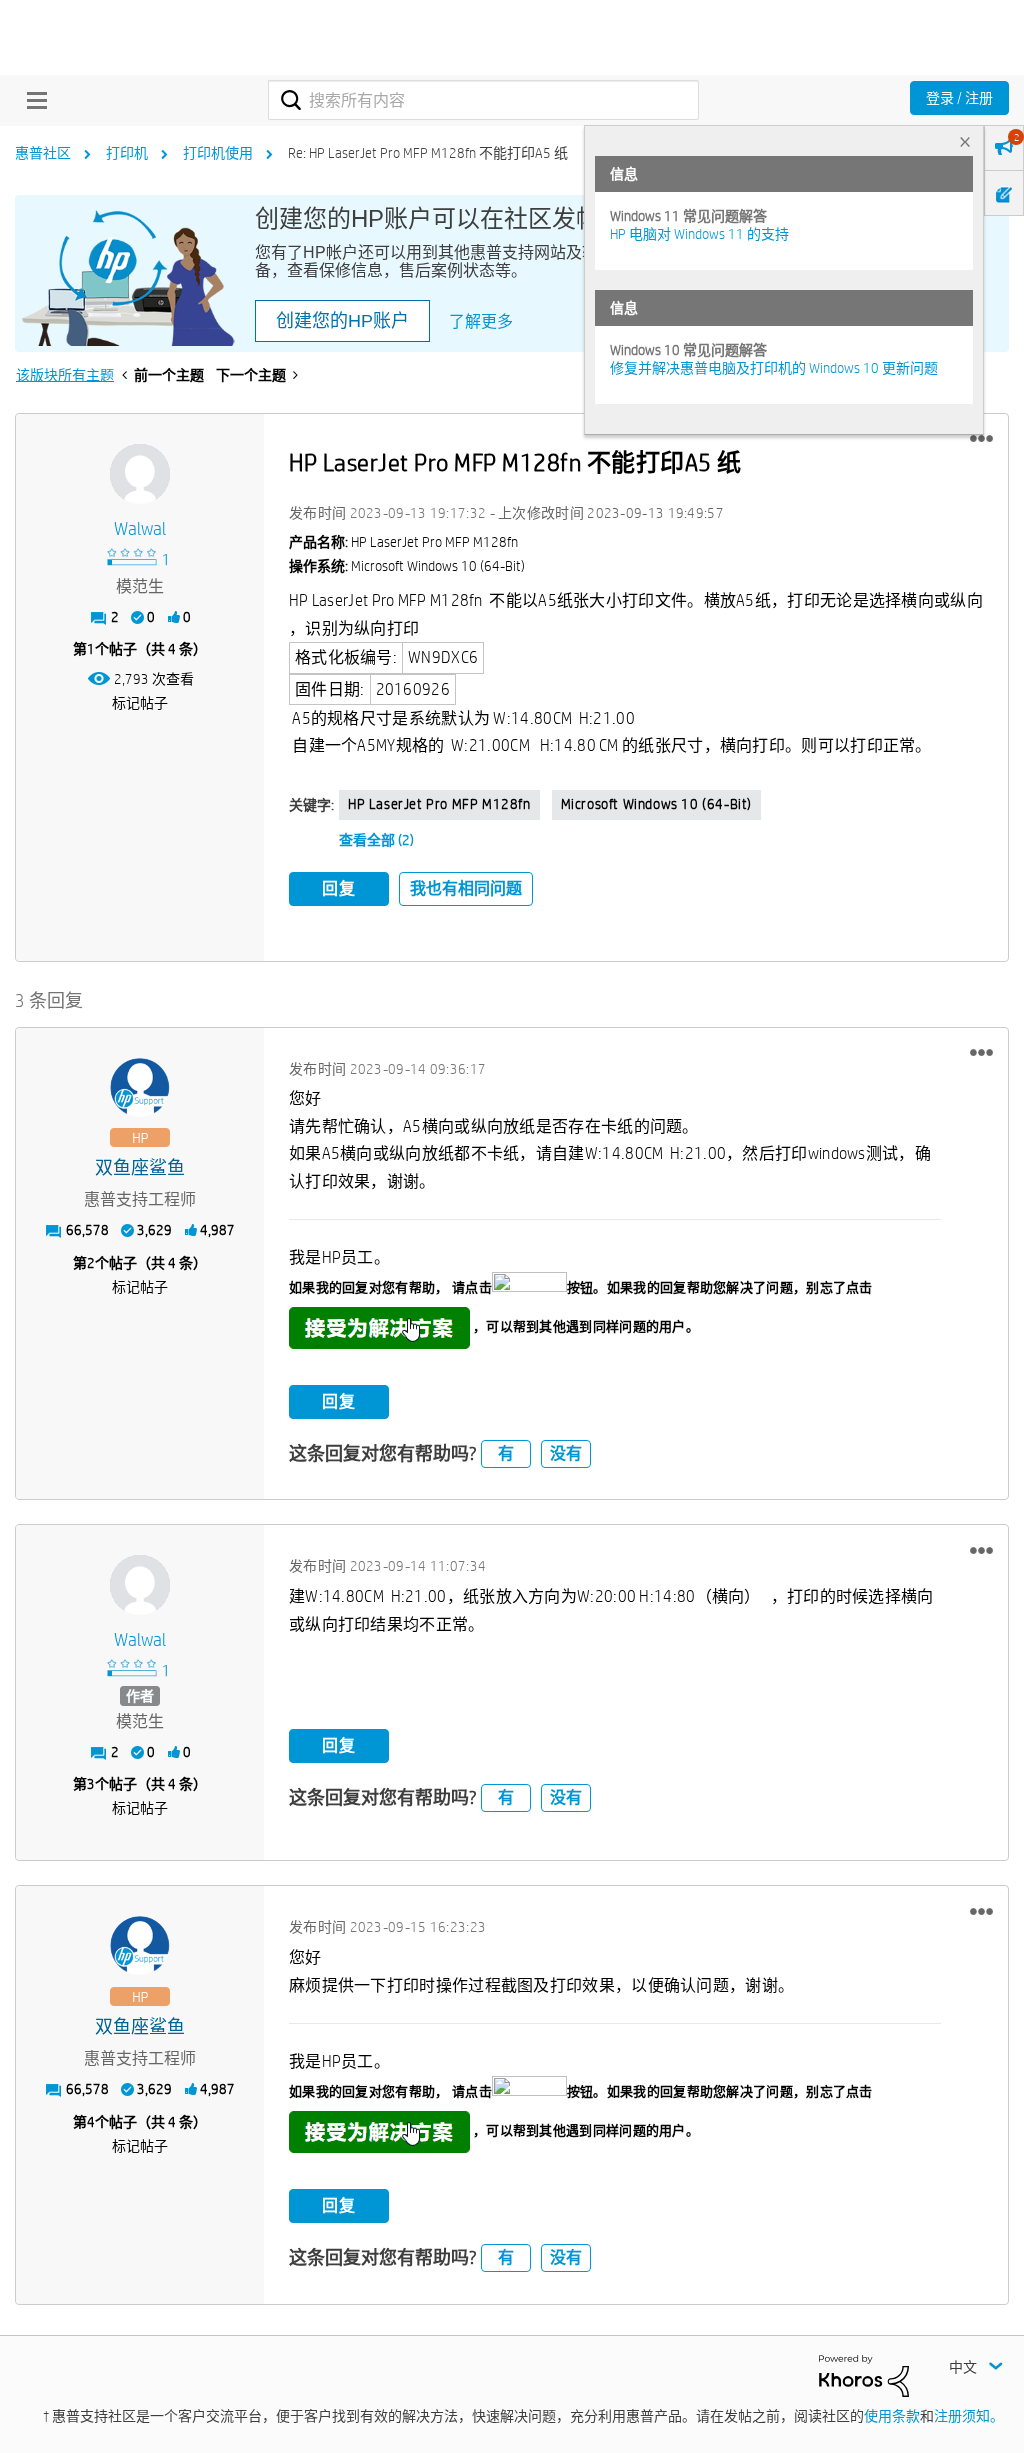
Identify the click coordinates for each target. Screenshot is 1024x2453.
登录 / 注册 (959, 98)
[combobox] (483, 100)
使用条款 (892, 2416)
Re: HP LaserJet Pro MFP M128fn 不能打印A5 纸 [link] (428, 153)
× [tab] (965, 141)
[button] (981, 439)
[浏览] (32, 100)
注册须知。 (969, 2416)
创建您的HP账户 (342, 321)
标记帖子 (140, 703)
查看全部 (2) (376, 840)
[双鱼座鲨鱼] (140, 1088)
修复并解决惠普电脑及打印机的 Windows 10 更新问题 (774, 368)
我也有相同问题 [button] (466, 888)
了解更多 (481, 321)
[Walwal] (140, 474)
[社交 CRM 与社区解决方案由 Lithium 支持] (864, 2374)
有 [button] (506, 1453)
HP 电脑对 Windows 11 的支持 (699, 234)
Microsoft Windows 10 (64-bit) (656, 804)
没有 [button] (566, 1453)
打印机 (127, 153)
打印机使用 (218, 153)
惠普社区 (43, 153)
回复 (339, 888)
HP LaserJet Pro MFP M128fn (439, 804)
